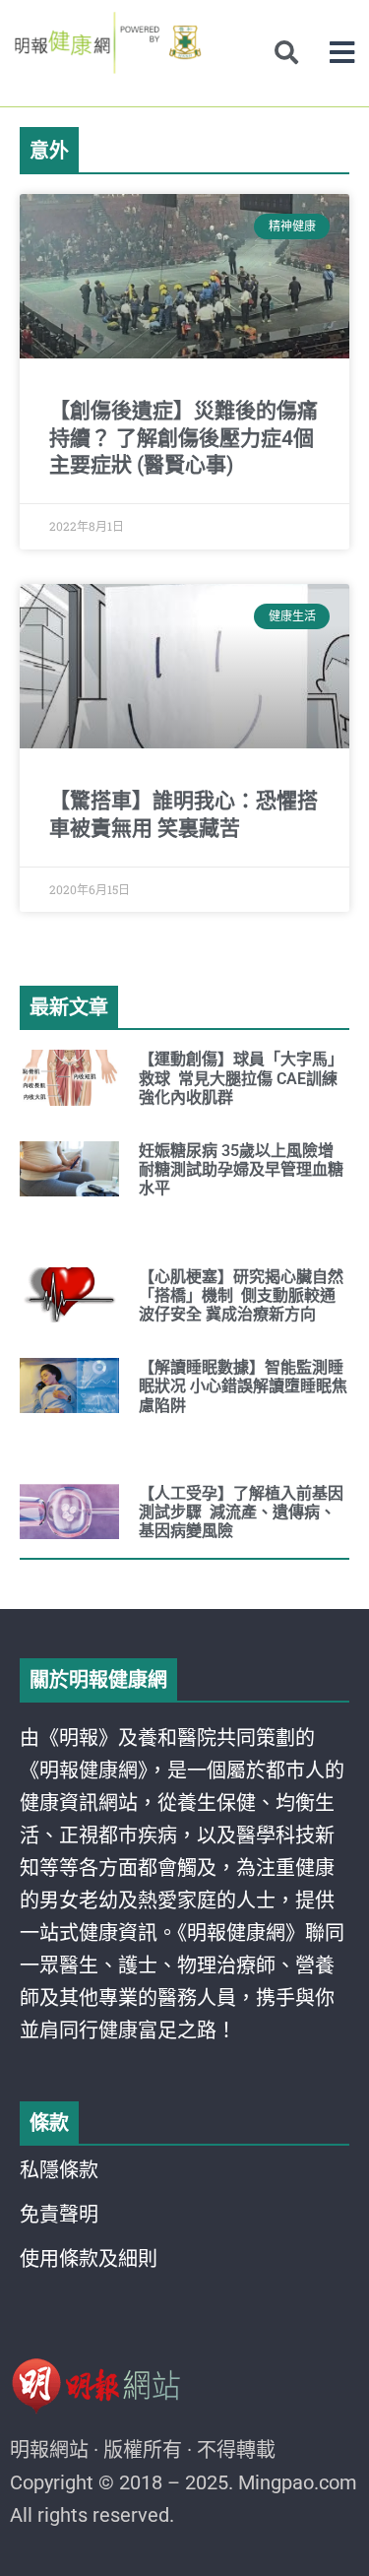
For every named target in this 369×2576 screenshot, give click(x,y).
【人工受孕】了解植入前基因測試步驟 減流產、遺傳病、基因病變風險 (241, 1512)
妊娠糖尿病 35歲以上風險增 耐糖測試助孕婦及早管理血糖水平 (241, 1169)
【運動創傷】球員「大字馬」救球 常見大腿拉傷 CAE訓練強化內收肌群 (241, 1078)
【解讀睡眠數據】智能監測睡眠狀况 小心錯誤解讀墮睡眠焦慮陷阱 (243, 1386)
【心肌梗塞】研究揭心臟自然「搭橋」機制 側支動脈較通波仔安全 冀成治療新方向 (241, 1295)
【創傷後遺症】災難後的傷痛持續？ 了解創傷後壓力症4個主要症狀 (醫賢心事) (184, 438)
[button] (342, 53)
